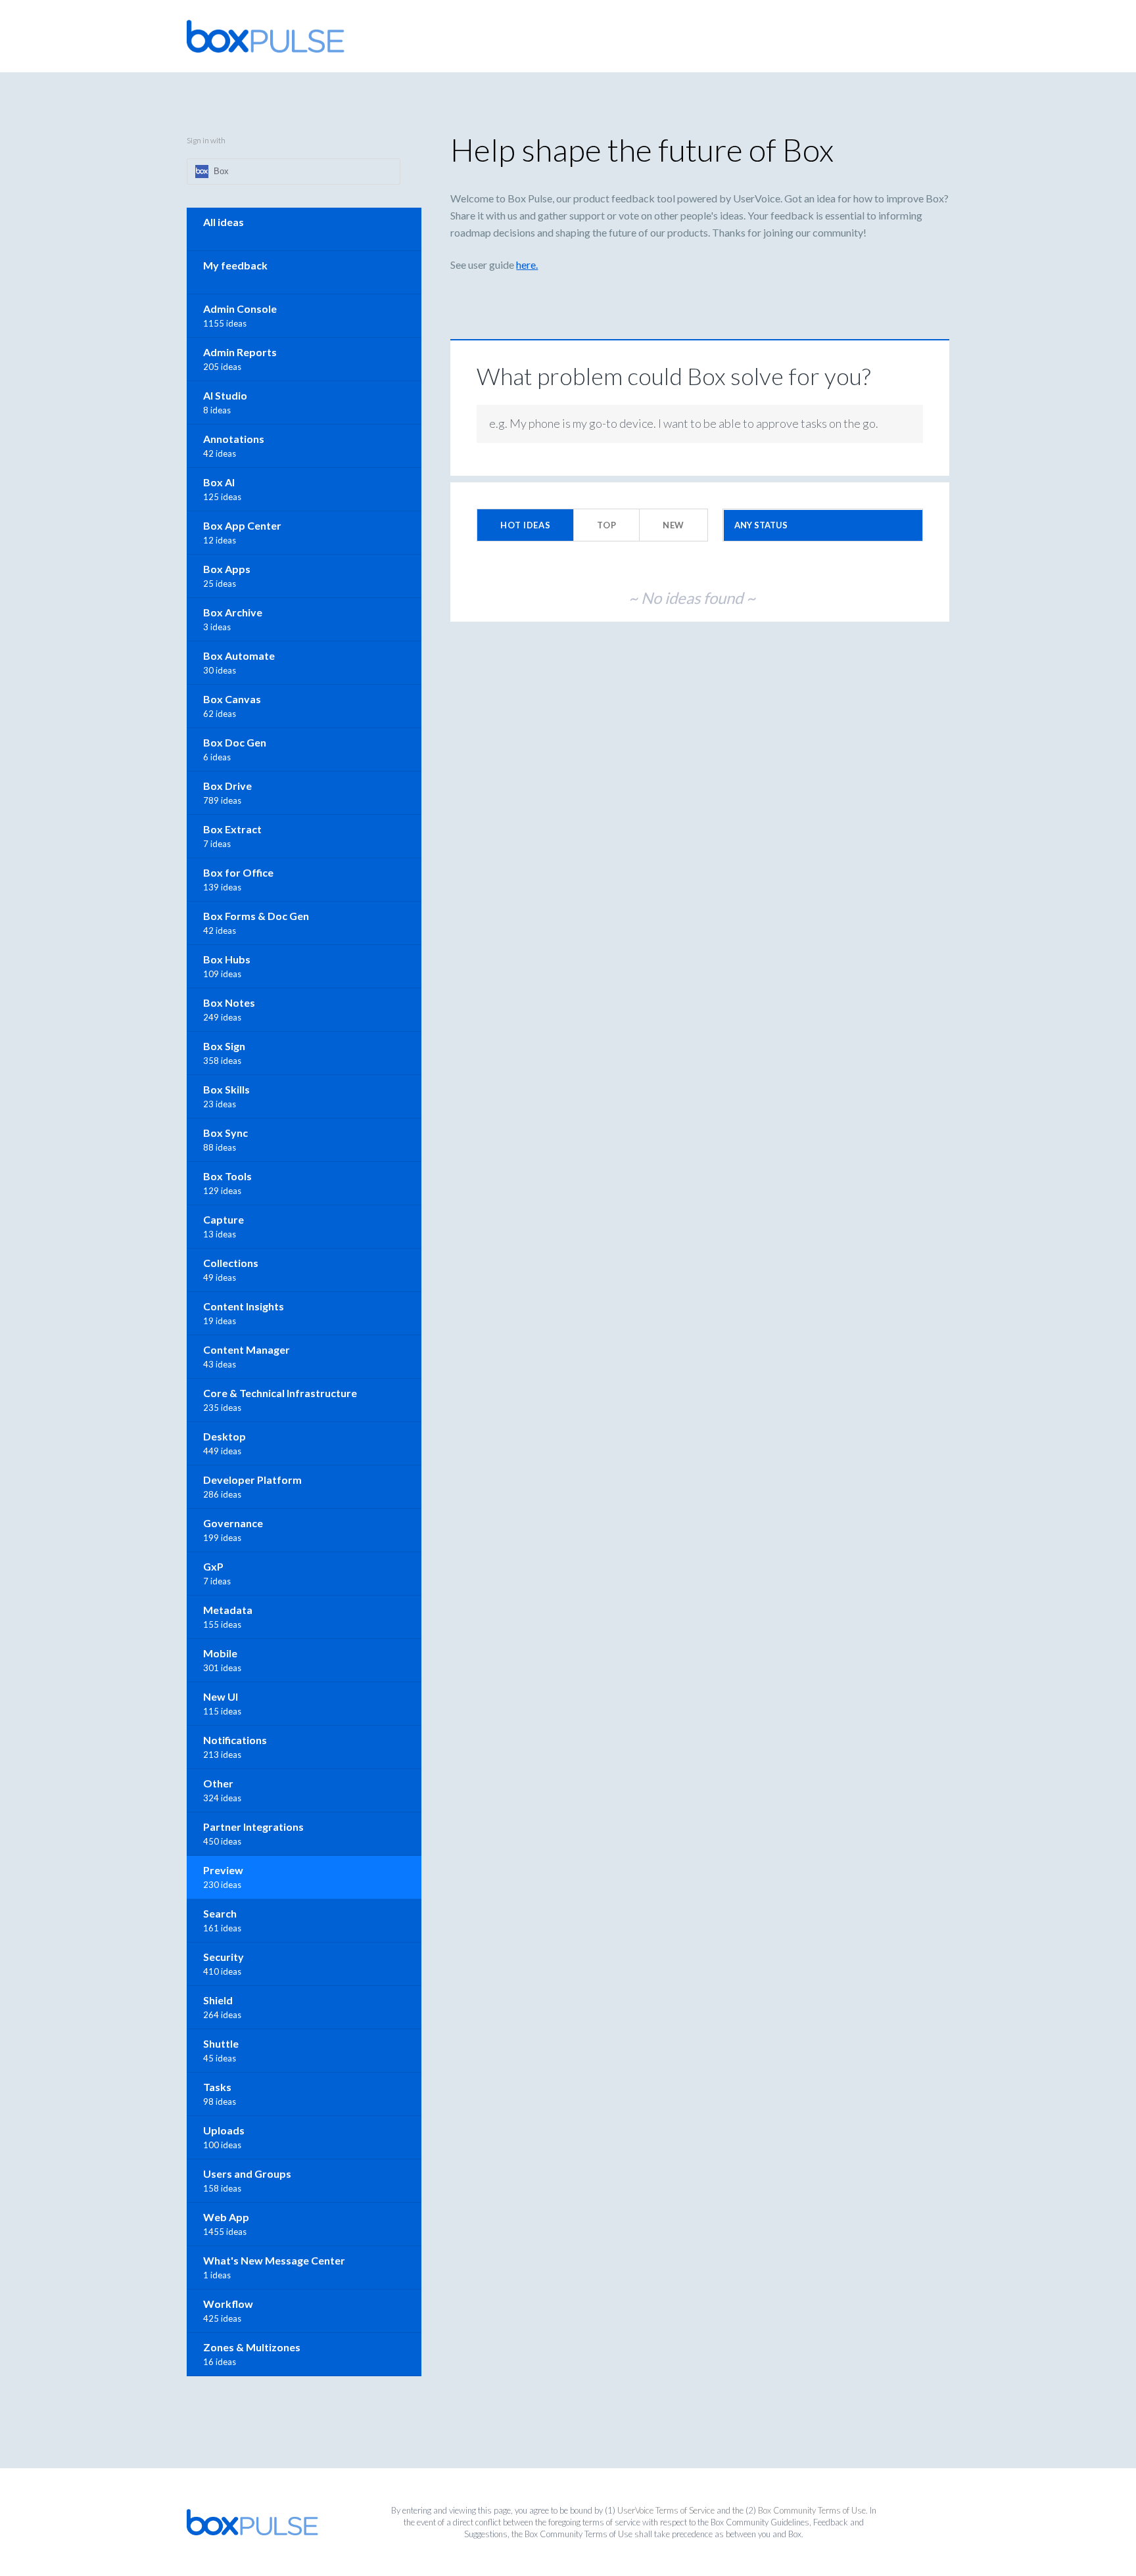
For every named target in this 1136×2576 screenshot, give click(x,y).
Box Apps (227, 569)
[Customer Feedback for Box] (266, 36)
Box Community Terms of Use (812, 2510)
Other (218, 1783)
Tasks (217, 2087)
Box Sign (224, 1046)
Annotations (234, 439)
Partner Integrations (253, 1827)
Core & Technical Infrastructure (280, 1393)
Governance (233, 1523)
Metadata (228, 1610)
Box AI (219, 482)
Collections (231, 1263)
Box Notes (229, 1002)
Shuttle (221, 2043)
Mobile (220, 1653)
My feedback (235, 265)
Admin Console (240, 309)
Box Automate (239, 655)
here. (527, 264)
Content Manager (247, 1349)
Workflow (228, 2304)
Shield (218, 2000)
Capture (224, 1219)
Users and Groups (247, 2173)
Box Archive (233, 612)
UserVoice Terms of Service (666, 2510)
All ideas (224, 222)
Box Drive (227, 786)
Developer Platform (252, 1480)
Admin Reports (240, 352)
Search (220, 1913)
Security (224, 1957)
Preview (223, 1870)
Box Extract (232, 829)
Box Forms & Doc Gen (256, 916)
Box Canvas (232, 699)
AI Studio (225, 395)
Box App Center (242, 525)
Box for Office (238, 872)
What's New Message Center (274, 2260)
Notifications (235, 1740)
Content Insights (244, 1306)
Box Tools (227, 1176)
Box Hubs (227, 959)
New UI (221, 1696)
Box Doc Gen (235, 742)
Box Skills (226, 1089)
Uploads (224, 2130)
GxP (213, 1566)
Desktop (225, 1436)
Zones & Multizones (252, 2347)
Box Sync (225, 1133)
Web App (226, 2217)
